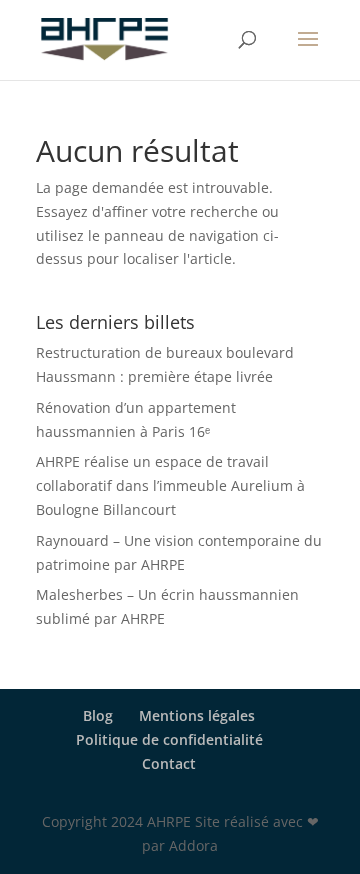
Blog (98, 715)
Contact (169, 763)
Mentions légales (197, 715)
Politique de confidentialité (169, 739)
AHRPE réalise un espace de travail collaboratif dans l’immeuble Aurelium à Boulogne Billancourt (170, 485)
